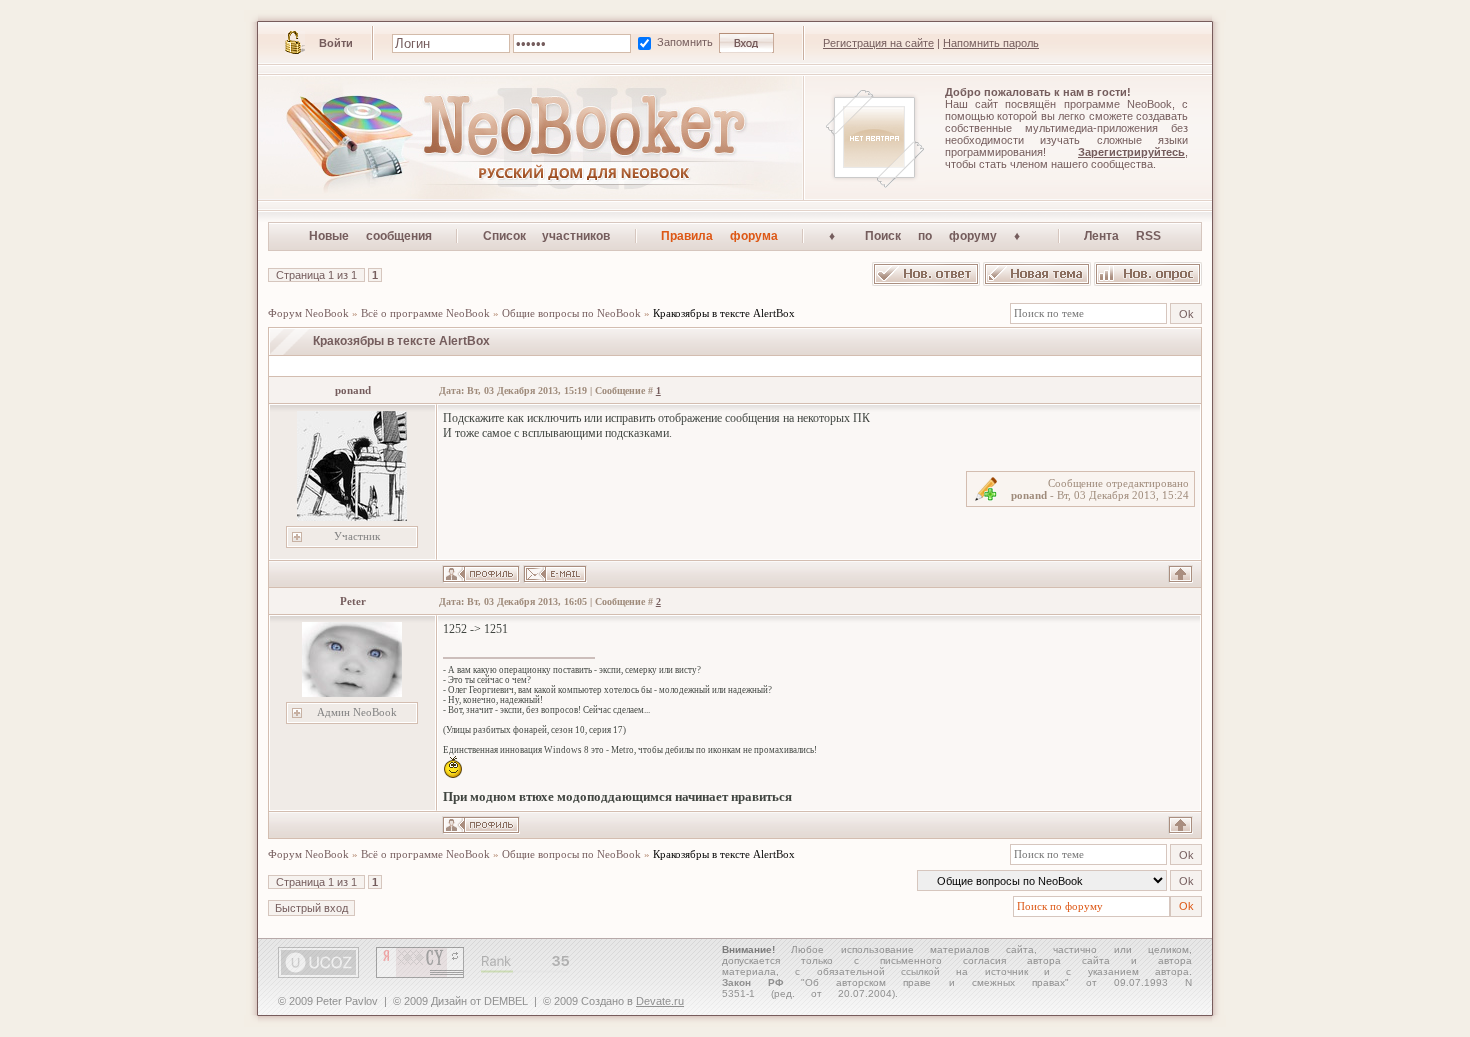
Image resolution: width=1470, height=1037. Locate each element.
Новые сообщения (370, 236)
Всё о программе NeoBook (425, 313)
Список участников (547, 236)
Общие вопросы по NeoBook (571, 313)
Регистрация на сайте (878, 43)
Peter (353, 601)
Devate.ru (660, 1001)
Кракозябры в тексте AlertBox (724, 313)
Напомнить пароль (991, 43)
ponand (353, 390)
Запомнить (686, 42)
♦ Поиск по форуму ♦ (931, 236)
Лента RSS (1122, 236)
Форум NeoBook (308, 313)
